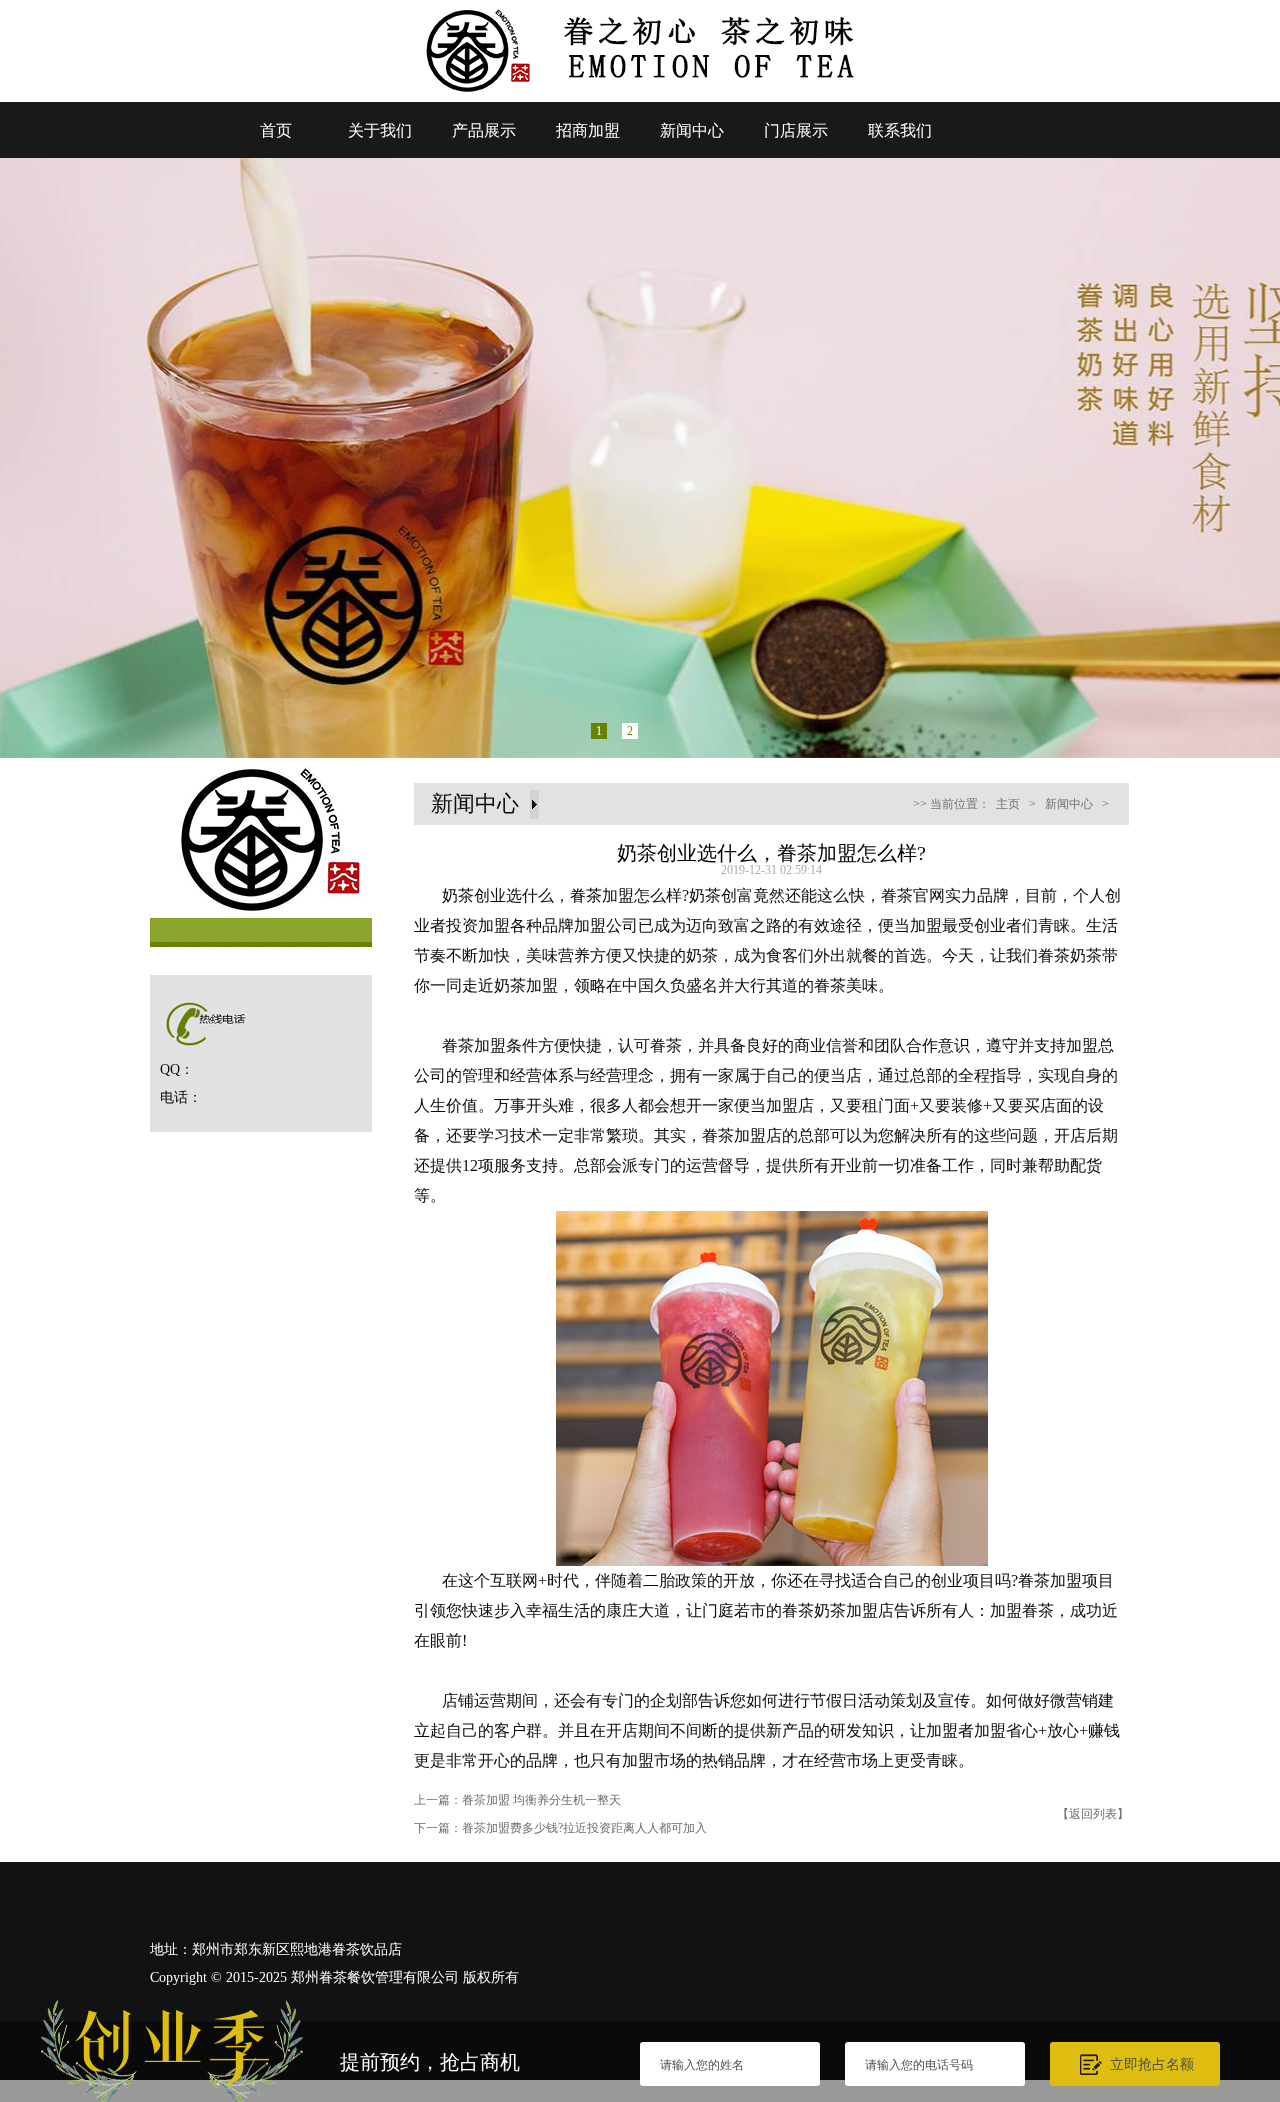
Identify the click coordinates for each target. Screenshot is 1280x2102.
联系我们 (900, 130)
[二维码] (1227, 1866)
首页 (276, 130)
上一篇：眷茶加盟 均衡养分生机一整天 (517, 1800)
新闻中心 (692, 130)
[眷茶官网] (640, 96)
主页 (1008, 804)
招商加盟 (588, 130)
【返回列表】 (1093, 1814)
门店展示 (796, 130)
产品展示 (484, 130)
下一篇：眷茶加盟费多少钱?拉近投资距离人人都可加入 (560, 1828)
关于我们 (380, 130)
